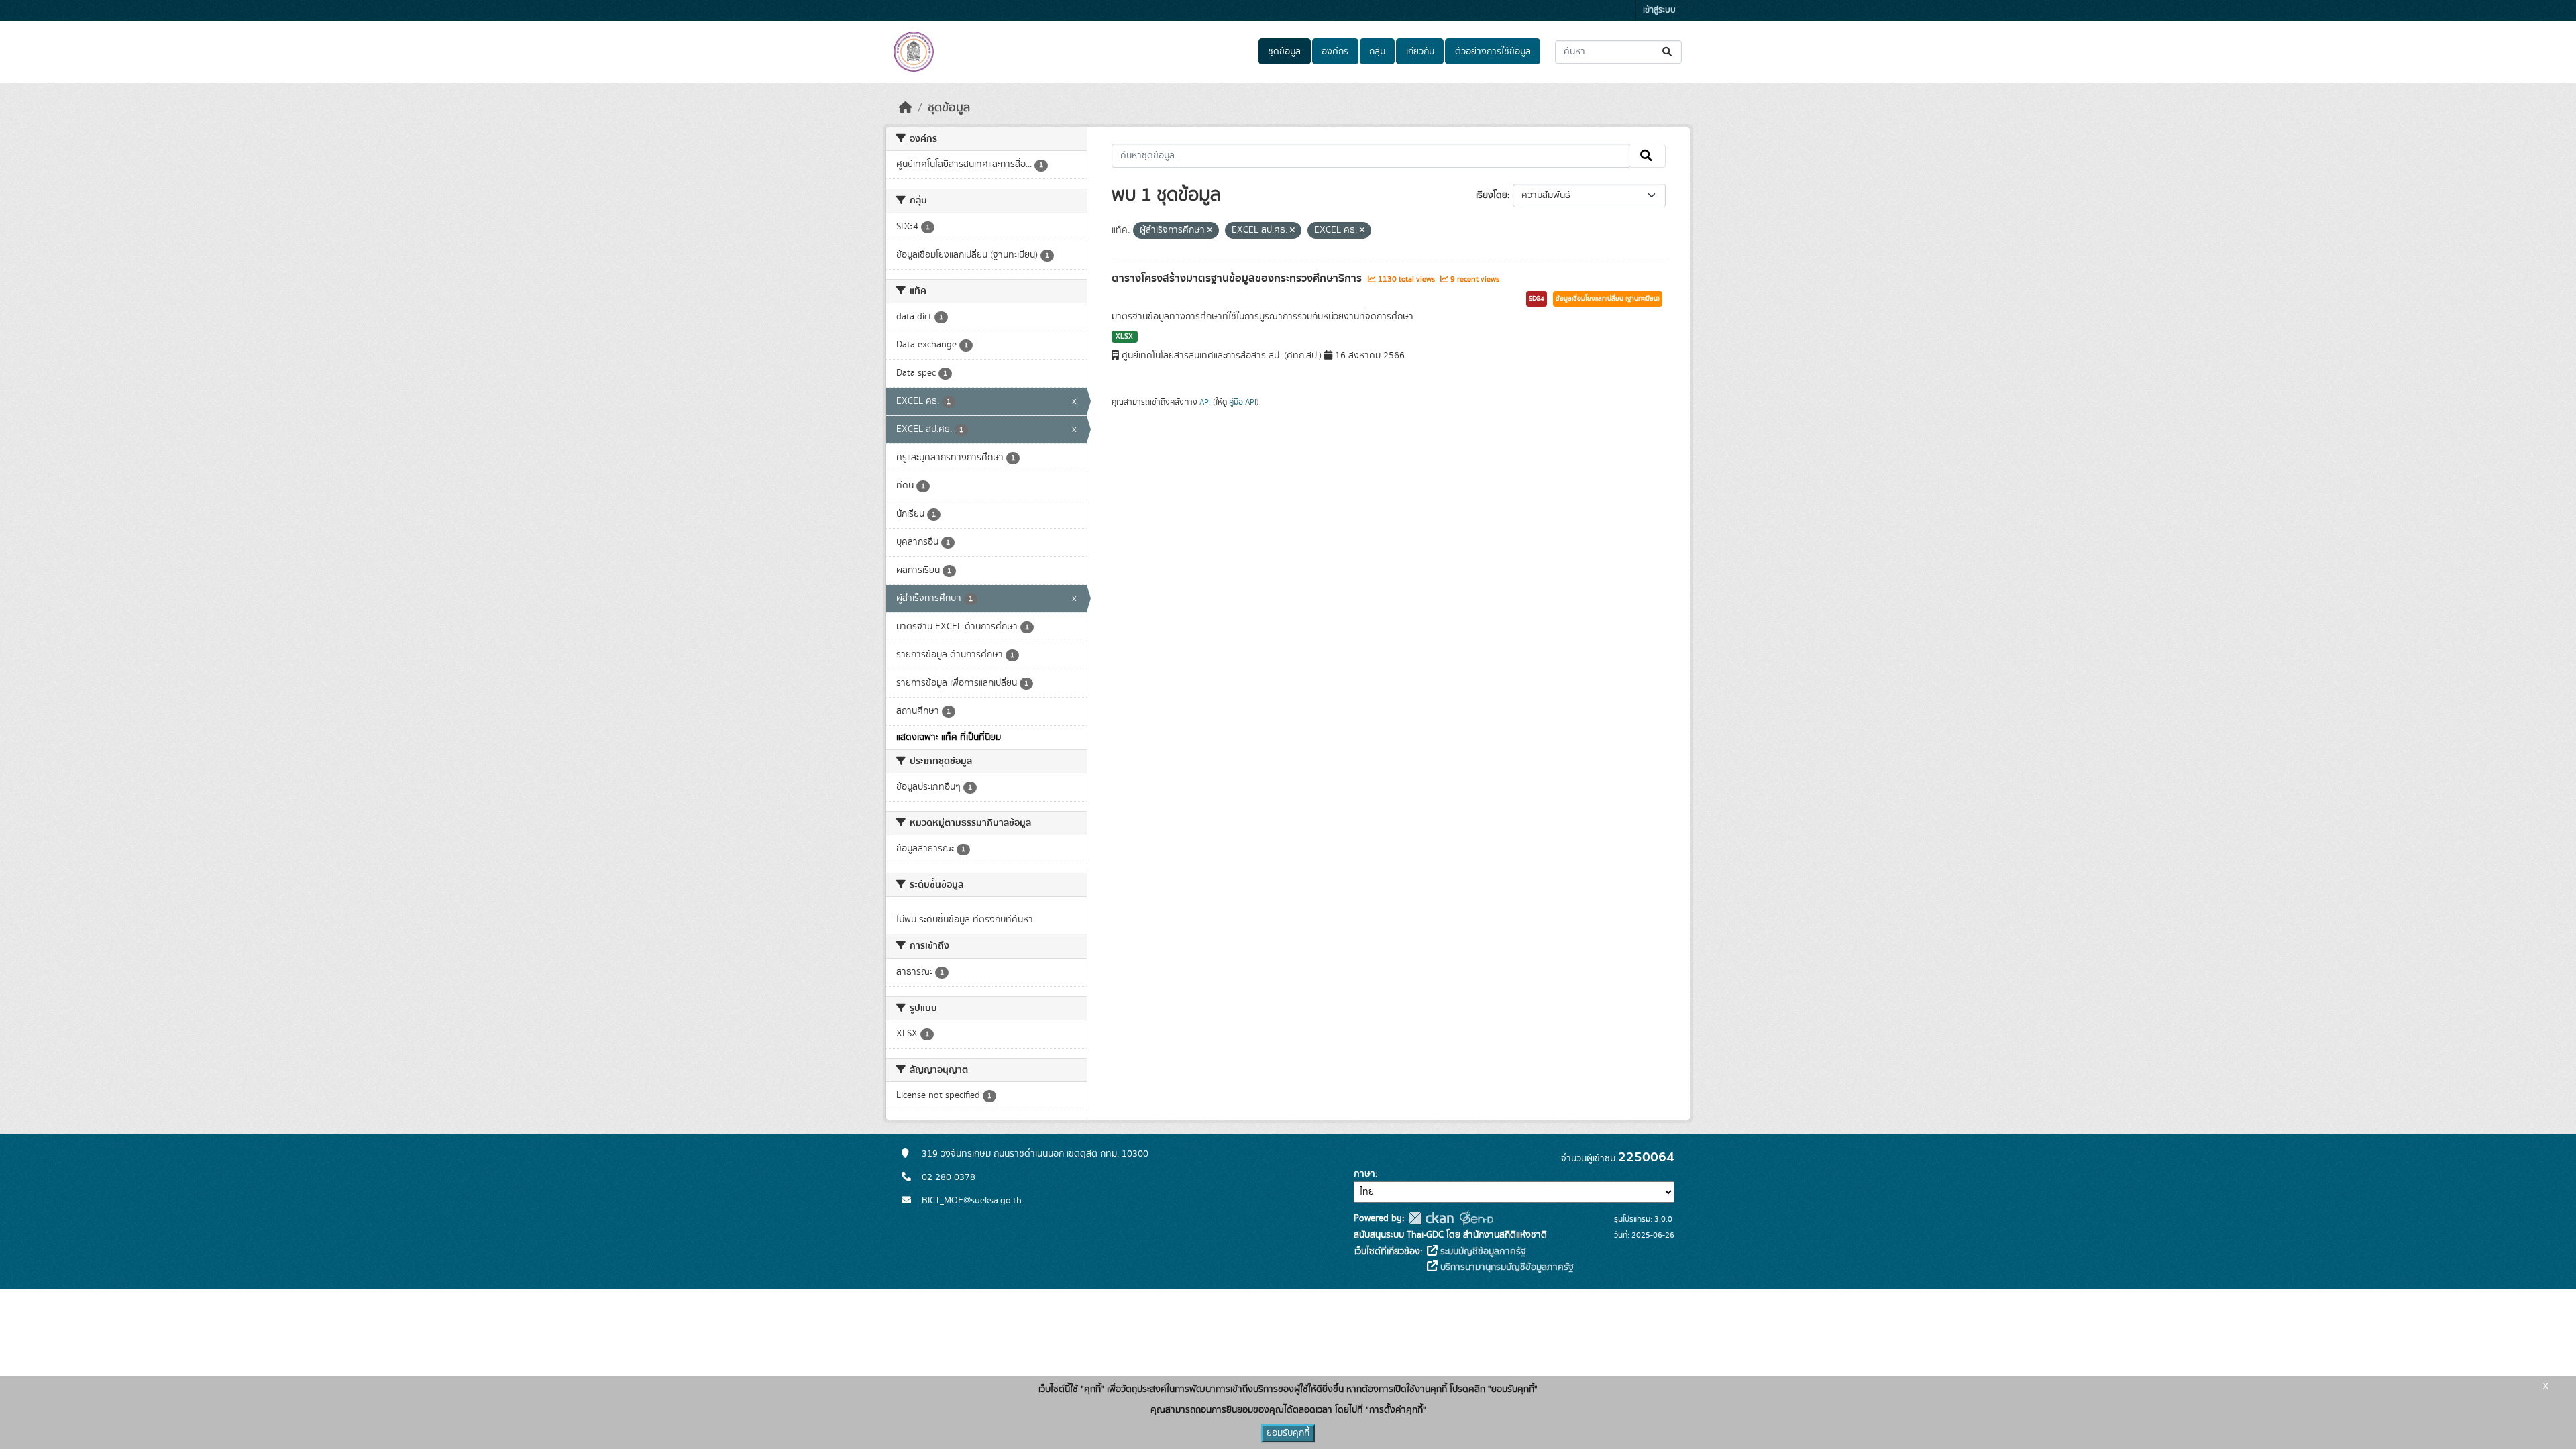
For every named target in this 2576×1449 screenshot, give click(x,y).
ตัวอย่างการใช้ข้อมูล (1493, 52)
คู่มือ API (1243, 402)
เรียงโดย (1492, 195)
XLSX (1124, 337)
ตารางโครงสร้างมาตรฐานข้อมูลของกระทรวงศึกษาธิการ (1238, 278)
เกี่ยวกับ (1420, 52)
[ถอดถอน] (1210, 231)
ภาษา (1364, 1174)
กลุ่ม (1377, 52)
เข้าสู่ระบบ (1659, 10)
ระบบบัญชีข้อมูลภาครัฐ (1482, 1252)
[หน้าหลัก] (906, 108)
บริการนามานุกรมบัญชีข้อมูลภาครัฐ (1506, 1267)
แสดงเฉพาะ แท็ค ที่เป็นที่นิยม (949, 737)
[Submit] (1668, 52)
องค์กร (1335, 52)
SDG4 (1537, 299)
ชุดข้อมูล (1284, 52)
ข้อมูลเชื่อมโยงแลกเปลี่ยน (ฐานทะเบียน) (1608, 299)
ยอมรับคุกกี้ (1288, 1433)
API (1205, 402)
